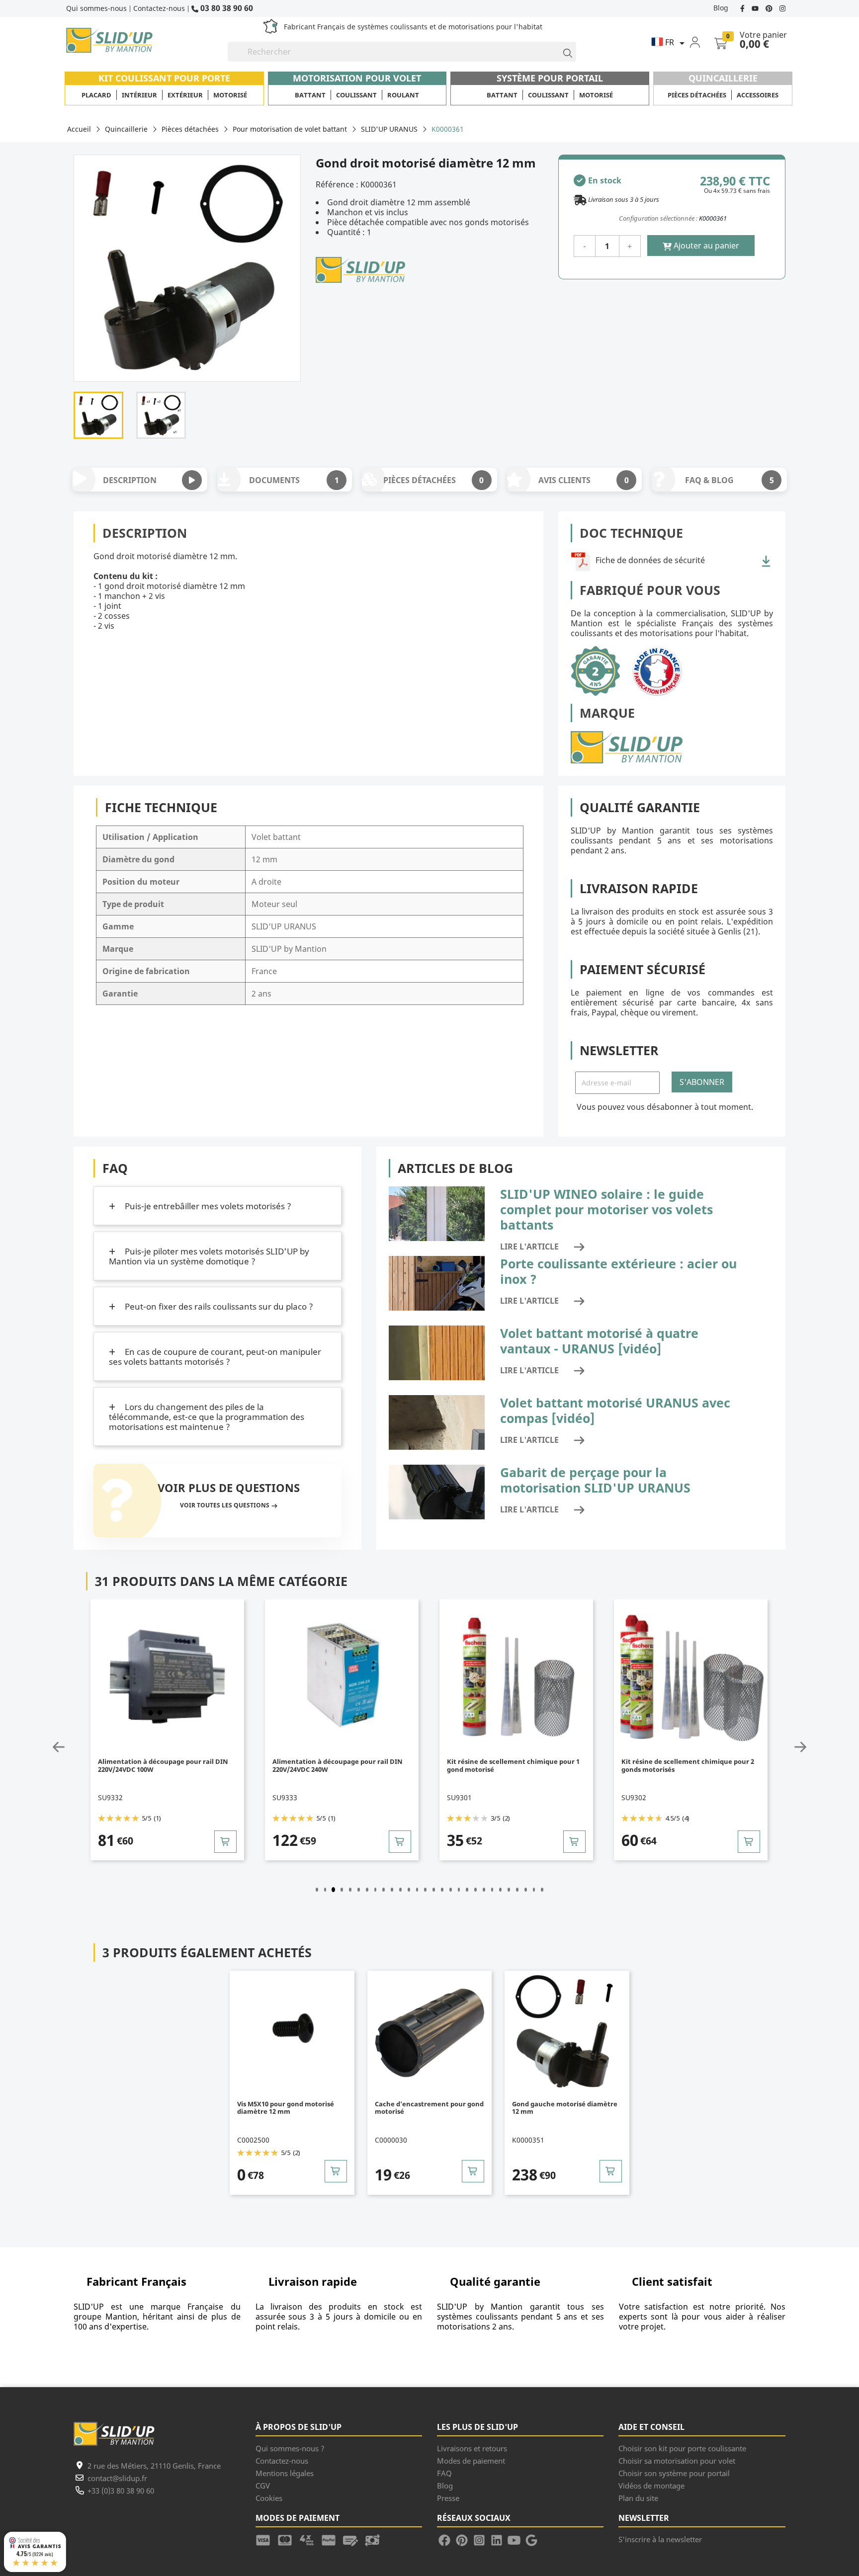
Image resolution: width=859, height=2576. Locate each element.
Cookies (269, 2498)
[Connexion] (701, 42)
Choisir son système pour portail (674, 2473)
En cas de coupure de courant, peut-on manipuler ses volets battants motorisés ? (215, 1357)
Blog (721, 8)
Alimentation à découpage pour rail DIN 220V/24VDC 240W (338, 1766)
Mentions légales (285, 2473)
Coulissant (356, 95)
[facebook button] (743, 8)
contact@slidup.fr (117, 2478)
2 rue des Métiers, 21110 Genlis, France (154, 2466)
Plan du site (638, 2498)
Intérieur (139, 95)
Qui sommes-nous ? (290, 2448)
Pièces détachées (697, 95)
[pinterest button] (770, 8)
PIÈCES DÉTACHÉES (433, 480)
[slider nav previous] (83, 1747)
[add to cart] (225, 1842)
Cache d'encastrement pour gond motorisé (429, 2108)
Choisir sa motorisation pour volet (677, 2461)
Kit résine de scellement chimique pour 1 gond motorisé (513, 1766)
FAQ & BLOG (729, 480)
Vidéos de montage (651, 2486)
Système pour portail (550, 78)
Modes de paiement (471, 2461)
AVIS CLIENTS (584, 480)
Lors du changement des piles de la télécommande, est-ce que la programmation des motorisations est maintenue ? (207, 1417)
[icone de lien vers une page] (266, 2539)
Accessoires (758, 95)
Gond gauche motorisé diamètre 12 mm (565, 2108)
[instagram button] (781, 8)
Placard (96, 95)
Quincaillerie (723, 78)
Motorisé (230, 95)
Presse (448, 2498)
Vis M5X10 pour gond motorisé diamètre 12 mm (286, 2108)
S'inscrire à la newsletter (660, 2539)
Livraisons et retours (472, 2448)
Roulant (403, 95)
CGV (263, 2486)
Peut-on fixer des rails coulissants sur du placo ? (218, 1306)
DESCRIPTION (130, 480)
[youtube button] (756, 8)
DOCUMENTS (294, 480)
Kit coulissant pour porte (164, 78)
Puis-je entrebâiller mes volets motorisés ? (207, 1206)
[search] (563, 52)
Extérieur (185, 95)
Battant (310, 95)
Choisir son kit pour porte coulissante (682, 2448)
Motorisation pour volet (357, 78)
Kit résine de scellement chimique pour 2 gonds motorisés (688, 1766)
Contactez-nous (159, 8)
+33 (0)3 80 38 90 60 (121, 2491)
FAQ (444, 2473)
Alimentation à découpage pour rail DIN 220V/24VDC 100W (163, 1766)
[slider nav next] (776, 1747)
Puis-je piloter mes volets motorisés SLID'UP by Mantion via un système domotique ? (209, 1256)
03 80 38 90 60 (226, 8)
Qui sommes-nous (96, 8)
